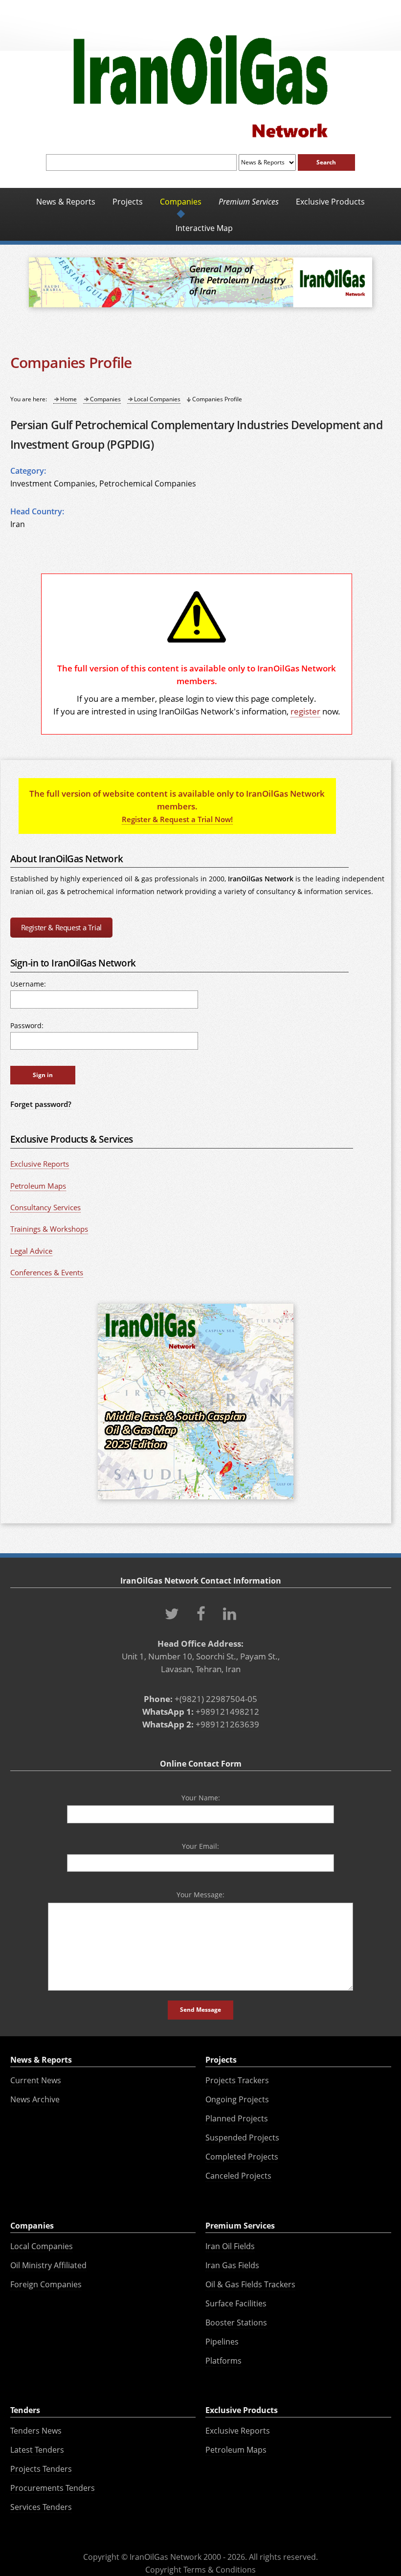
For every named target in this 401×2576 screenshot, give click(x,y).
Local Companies (157, 399)
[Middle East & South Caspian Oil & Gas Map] (196, 1500)
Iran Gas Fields (232, 2265)
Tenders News (36, 2431)
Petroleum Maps (38, 1186)
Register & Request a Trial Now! (177, 819)
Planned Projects (237, 2118)
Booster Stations (236, 2323)
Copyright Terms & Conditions (200, 2570)
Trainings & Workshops (49, 1229)
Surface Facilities (236, 2303)
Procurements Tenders (53, 2488)
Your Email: (200, 1846)
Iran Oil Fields (230, 2246)
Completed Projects (242, 2157)
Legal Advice (31, 1251)
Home (68, 399)
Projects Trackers (237, 2080)
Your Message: (200, 1895)
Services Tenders (41, 2507)
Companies (105, 399)
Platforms (223, 2361)
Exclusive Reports (40, 1164)
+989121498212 (227, 1711)
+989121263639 (227, 1724)
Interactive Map (204, 228)
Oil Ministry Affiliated (48, 2265)
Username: (28, 984)
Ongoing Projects (237, 2099)
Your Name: (201, 1798)
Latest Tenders (37, 2450)
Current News (36, 2080)
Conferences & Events (47, 1272)
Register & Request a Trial (61, 927)
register (305, 711)
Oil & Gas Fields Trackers (250, 2284)
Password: (27, 1025)
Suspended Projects (242, 2138)
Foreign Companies (46, 2284)
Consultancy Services (45, 1207)
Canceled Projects (238, 2176)
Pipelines (222, 2342)
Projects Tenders (41, 2469)
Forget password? (41, 1104)
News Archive (35, 2099)
